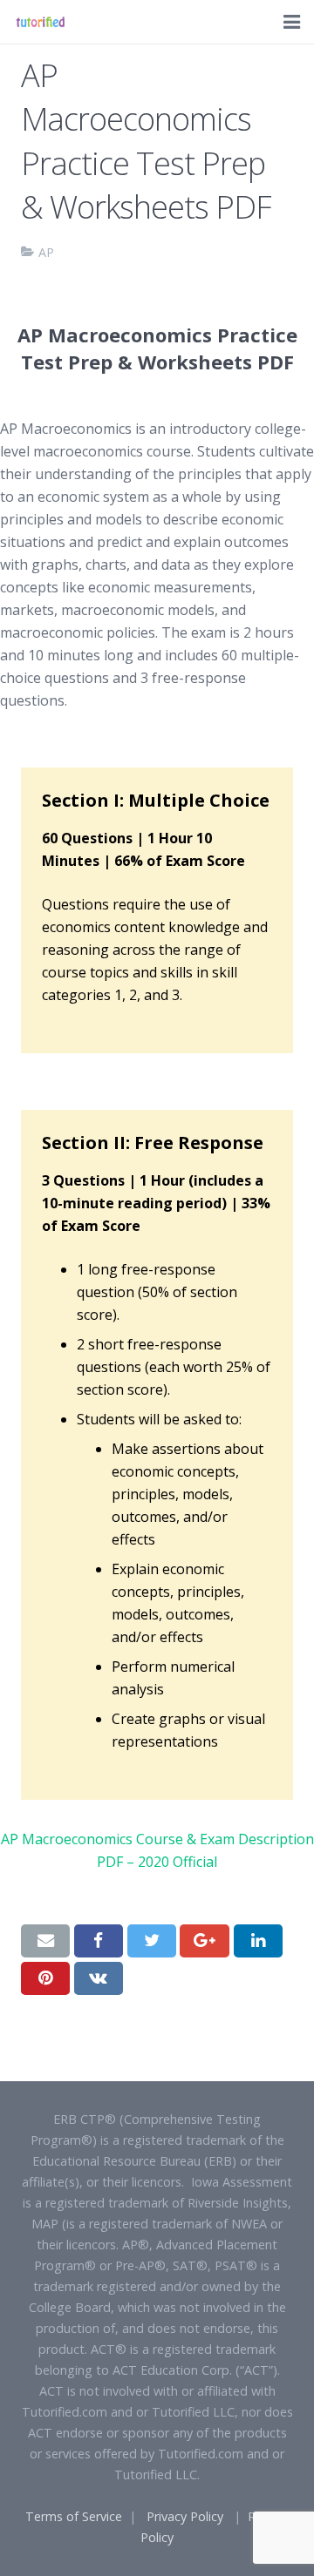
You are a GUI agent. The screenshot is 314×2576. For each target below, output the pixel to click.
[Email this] (45, 1941)
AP (46, 252)
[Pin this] (45, 1978)
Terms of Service (74, 2516)
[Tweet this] (152, 1941)
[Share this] (99, 1941)
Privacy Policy (185, 2516)
